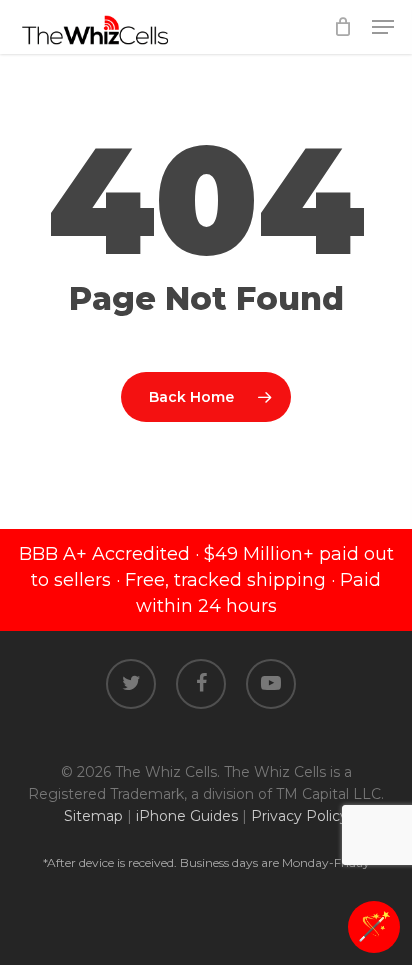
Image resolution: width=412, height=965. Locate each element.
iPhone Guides (187, 816)
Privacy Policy (299, 816)
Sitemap (93, 816)
